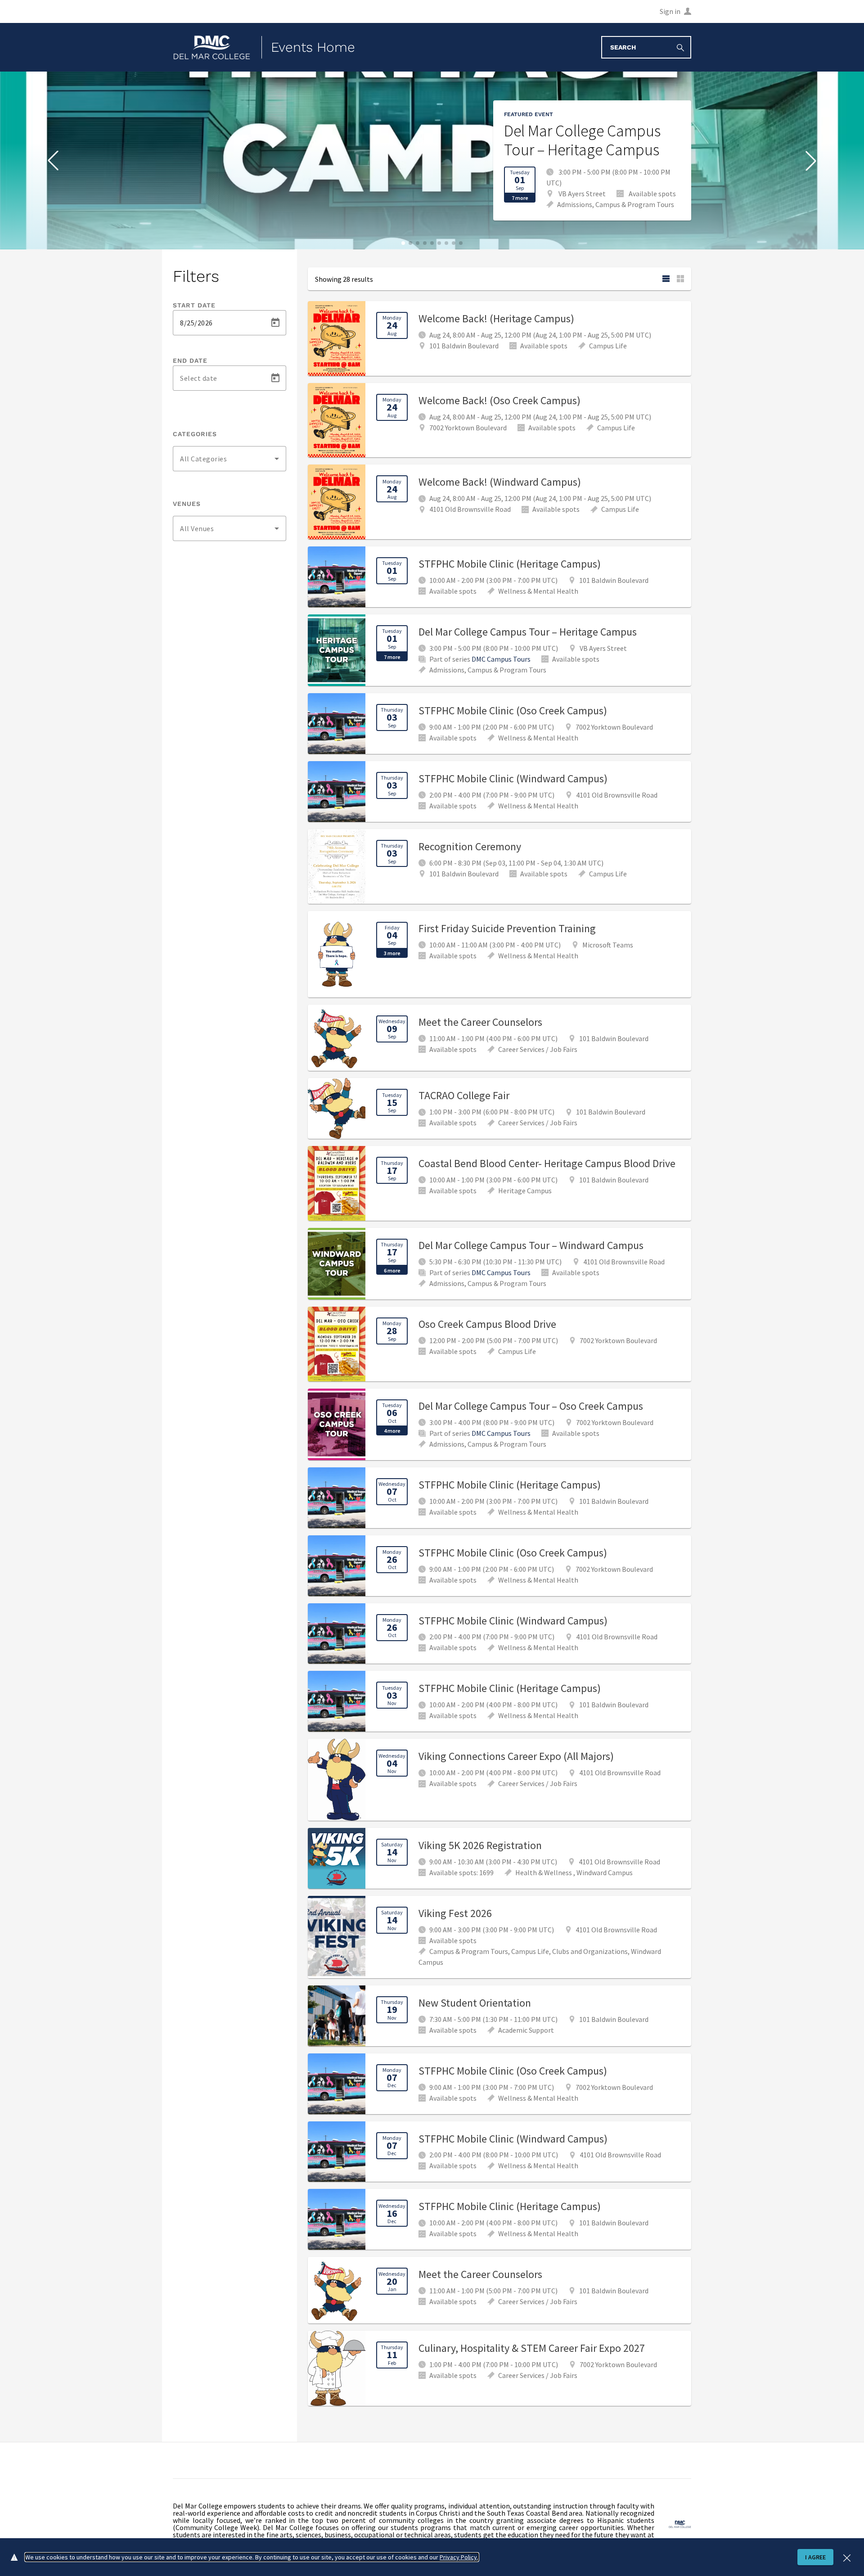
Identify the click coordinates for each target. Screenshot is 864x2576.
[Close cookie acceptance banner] (847, 2557)
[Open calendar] (275, 323)
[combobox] (229, 459)
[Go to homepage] (212, 47)
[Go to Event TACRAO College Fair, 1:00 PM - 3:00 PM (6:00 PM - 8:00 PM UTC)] (499, 1108)
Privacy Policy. (459, 2557)
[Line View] (666, 279)
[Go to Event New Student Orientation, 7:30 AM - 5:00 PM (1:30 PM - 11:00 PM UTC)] (499, 2016)
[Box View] (680, 279)
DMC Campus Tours (501, 659)
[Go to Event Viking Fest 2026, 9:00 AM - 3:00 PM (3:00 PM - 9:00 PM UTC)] (499, 1937)
